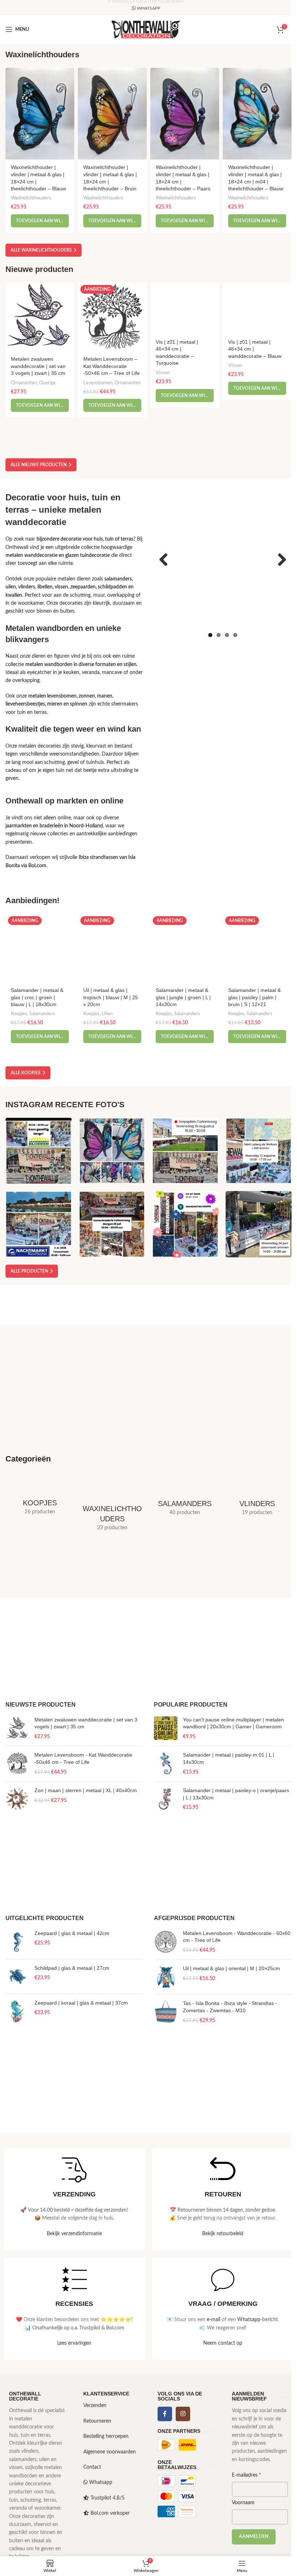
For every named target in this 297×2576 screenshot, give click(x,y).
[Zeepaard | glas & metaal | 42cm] (17, 1942)
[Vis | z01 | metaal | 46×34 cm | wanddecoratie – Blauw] (257, 308)
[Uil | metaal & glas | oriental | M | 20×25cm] (166, 1977)
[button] (40, 221)
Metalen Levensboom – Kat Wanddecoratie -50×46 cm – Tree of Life (112, 366)
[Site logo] (146, 29)
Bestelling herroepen (106, 2436)
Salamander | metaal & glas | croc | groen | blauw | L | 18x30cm (37, 997)
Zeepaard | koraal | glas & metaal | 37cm (81, 2003)
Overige (47, 383)
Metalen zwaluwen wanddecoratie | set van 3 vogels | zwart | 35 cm (38, 366)
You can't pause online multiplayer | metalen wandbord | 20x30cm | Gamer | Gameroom (233, 1723)
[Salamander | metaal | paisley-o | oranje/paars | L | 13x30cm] (166, 1799)
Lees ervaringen (74, 2343)
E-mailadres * (246, 2475)
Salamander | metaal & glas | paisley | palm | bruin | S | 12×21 (254, 997)
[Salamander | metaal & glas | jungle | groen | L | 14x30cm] (185, 948)
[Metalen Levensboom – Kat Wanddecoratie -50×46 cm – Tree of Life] (112, 317)
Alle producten (29, 1271)
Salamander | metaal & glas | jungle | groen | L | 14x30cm (183, 997)
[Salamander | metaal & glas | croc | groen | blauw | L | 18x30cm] (40, 948)
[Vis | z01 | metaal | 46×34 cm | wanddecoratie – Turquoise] (185, 308)
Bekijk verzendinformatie (74, 2234)
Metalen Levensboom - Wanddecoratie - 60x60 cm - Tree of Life (237, 1937)
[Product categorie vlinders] (257, 1499)
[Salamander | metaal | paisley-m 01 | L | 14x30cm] (166, 1764)
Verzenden (95, 2406)
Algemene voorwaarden (110, 2452)
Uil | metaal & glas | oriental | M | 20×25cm (231, 1968)
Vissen (163, 373)
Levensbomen (98, 383)
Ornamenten (24, 383)
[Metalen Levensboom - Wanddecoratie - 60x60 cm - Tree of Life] (166, 1942)
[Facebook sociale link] (165, 2414)
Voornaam (243, 2503)
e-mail (214, 2320)
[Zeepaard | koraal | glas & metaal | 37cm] (17, 2011)
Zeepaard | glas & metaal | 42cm (72, 1933)
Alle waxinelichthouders (41, 250)
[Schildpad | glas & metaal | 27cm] (17, 1977)
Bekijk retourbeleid (223, 2234)
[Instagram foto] (39, 1151)
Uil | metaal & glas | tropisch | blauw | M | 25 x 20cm (111, 997)
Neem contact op (223, 2343)
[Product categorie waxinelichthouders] (112, 1506)
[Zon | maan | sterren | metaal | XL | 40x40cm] (17, 1799)
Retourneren (97, 2421)
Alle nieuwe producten (39, 465)
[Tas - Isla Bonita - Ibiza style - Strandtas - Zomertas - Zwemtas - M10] (166, 2012)
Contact (92, 2467)
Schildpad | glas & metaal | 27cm (72, 1968)
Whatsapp (249, 2320)
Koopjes (19, 1014)
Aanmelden (254, 2537)
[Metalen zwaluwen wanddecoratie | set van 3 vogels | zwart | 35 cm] (40, 317)
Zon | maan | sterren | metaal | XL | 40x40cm (86, 1790)
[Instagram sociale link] (183, 2414)
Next (279, 560)
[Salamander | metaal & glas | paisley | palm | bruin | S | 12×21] (257, 948)
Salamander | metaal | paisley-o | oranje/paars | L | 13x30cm (236, 1794)
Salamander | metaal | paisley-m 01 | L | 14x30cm (229, 1758)
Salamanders (42, 1014)
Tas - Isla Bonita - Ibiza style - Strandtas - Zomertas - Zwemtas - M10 (230, 2007)
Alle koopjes (26, 1073)
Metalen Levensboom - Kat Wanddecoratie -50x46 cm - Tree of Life (83, 1758)
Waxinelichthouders (31, 198)
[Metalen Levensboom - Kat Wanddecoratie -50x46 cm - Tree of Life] (17, 1764)
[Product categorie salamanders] (185, 1499)
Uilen (107, 1014)
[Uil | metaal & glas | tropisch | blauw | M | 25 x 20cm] (112, 948)
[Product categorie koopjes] (40, 1498)
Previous (166, 560)
